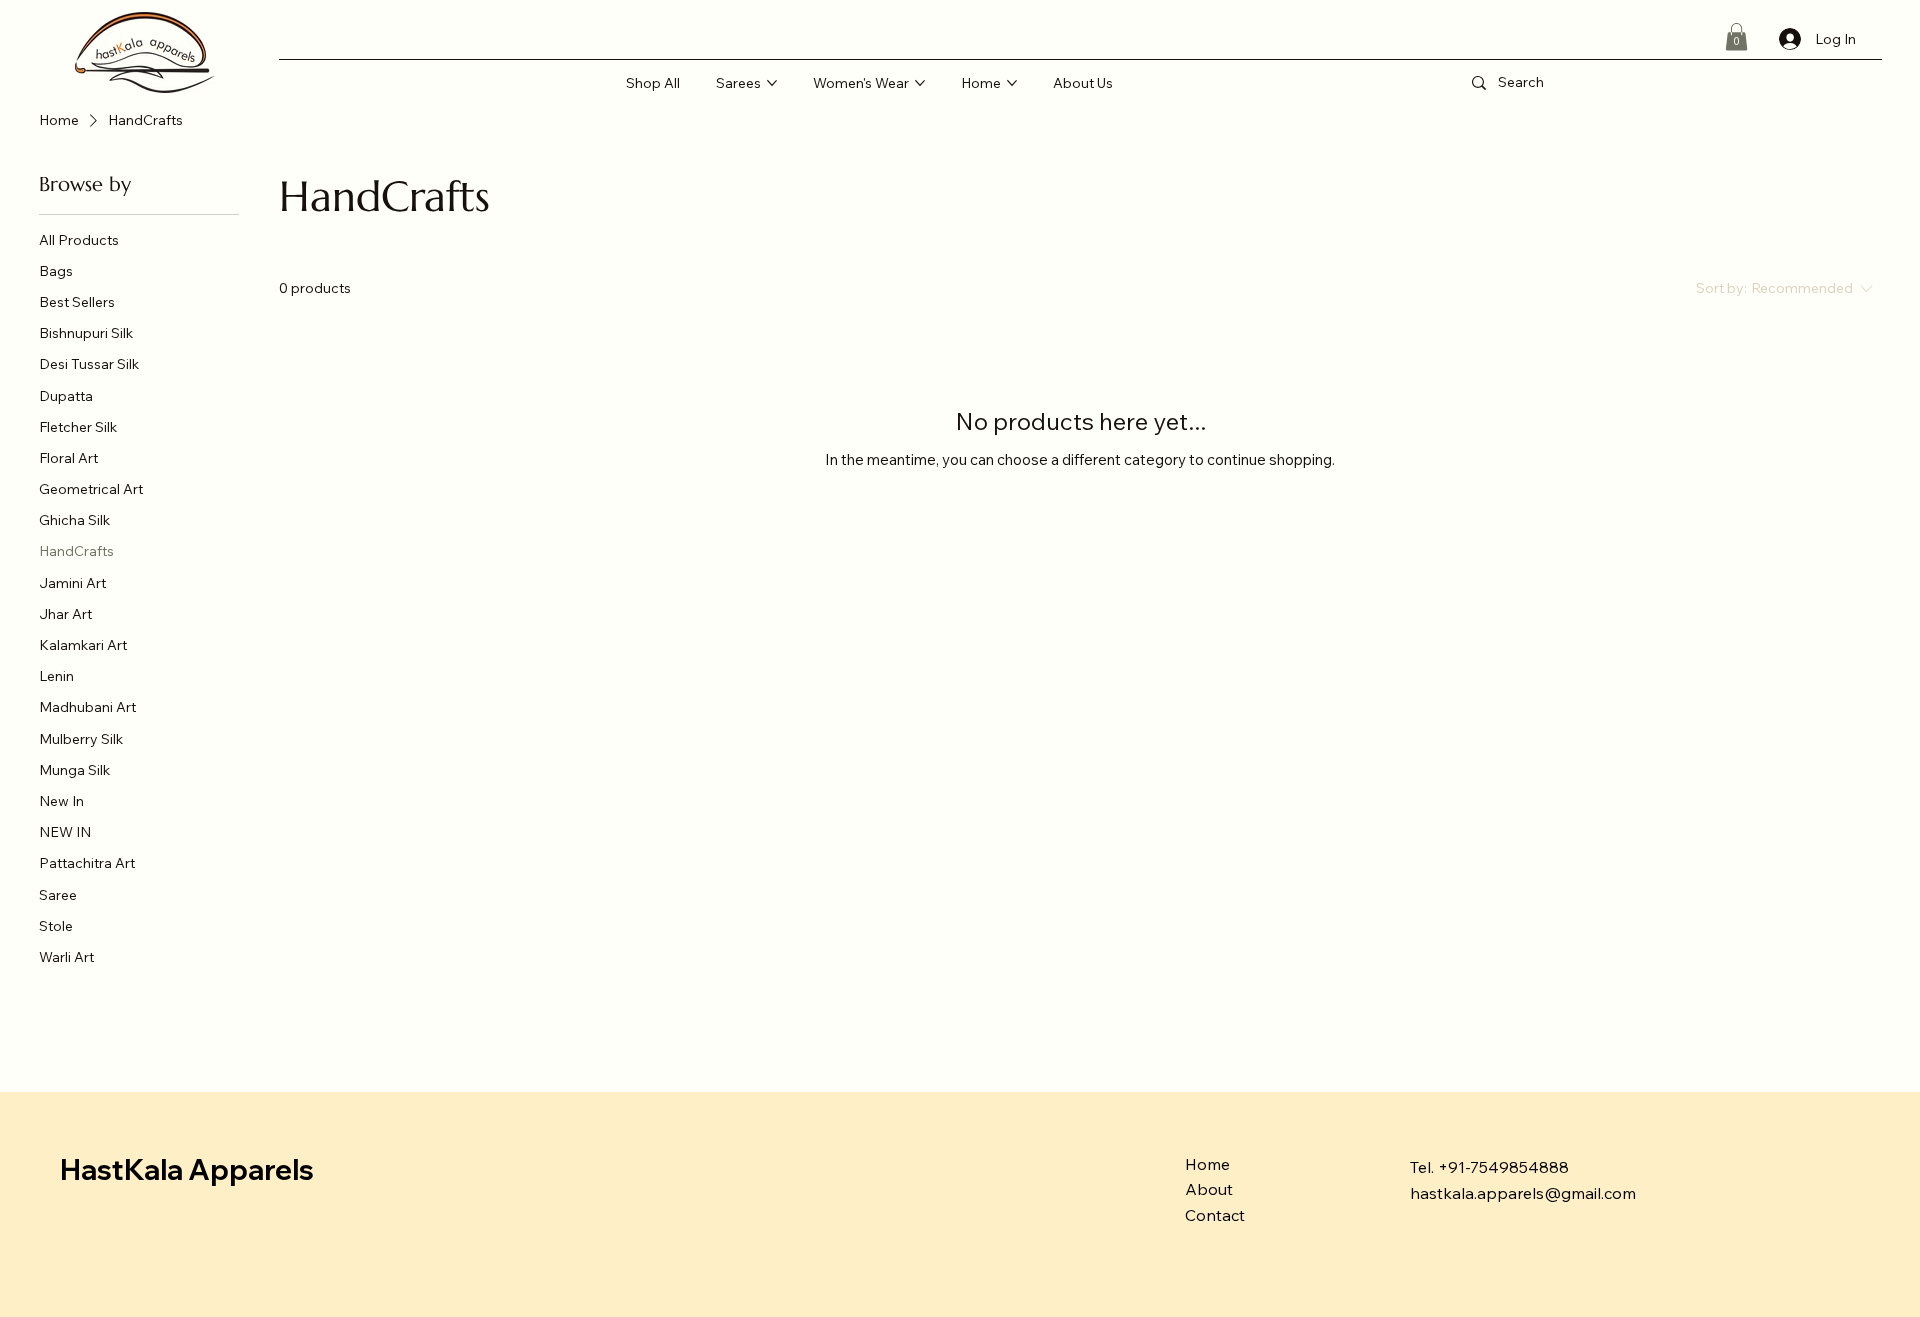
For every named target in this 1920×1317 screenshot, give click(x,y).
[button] (1736, 36)
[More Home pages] (1012, 83)
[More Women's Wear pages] (920, 83)
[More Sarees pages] (772, 83)
